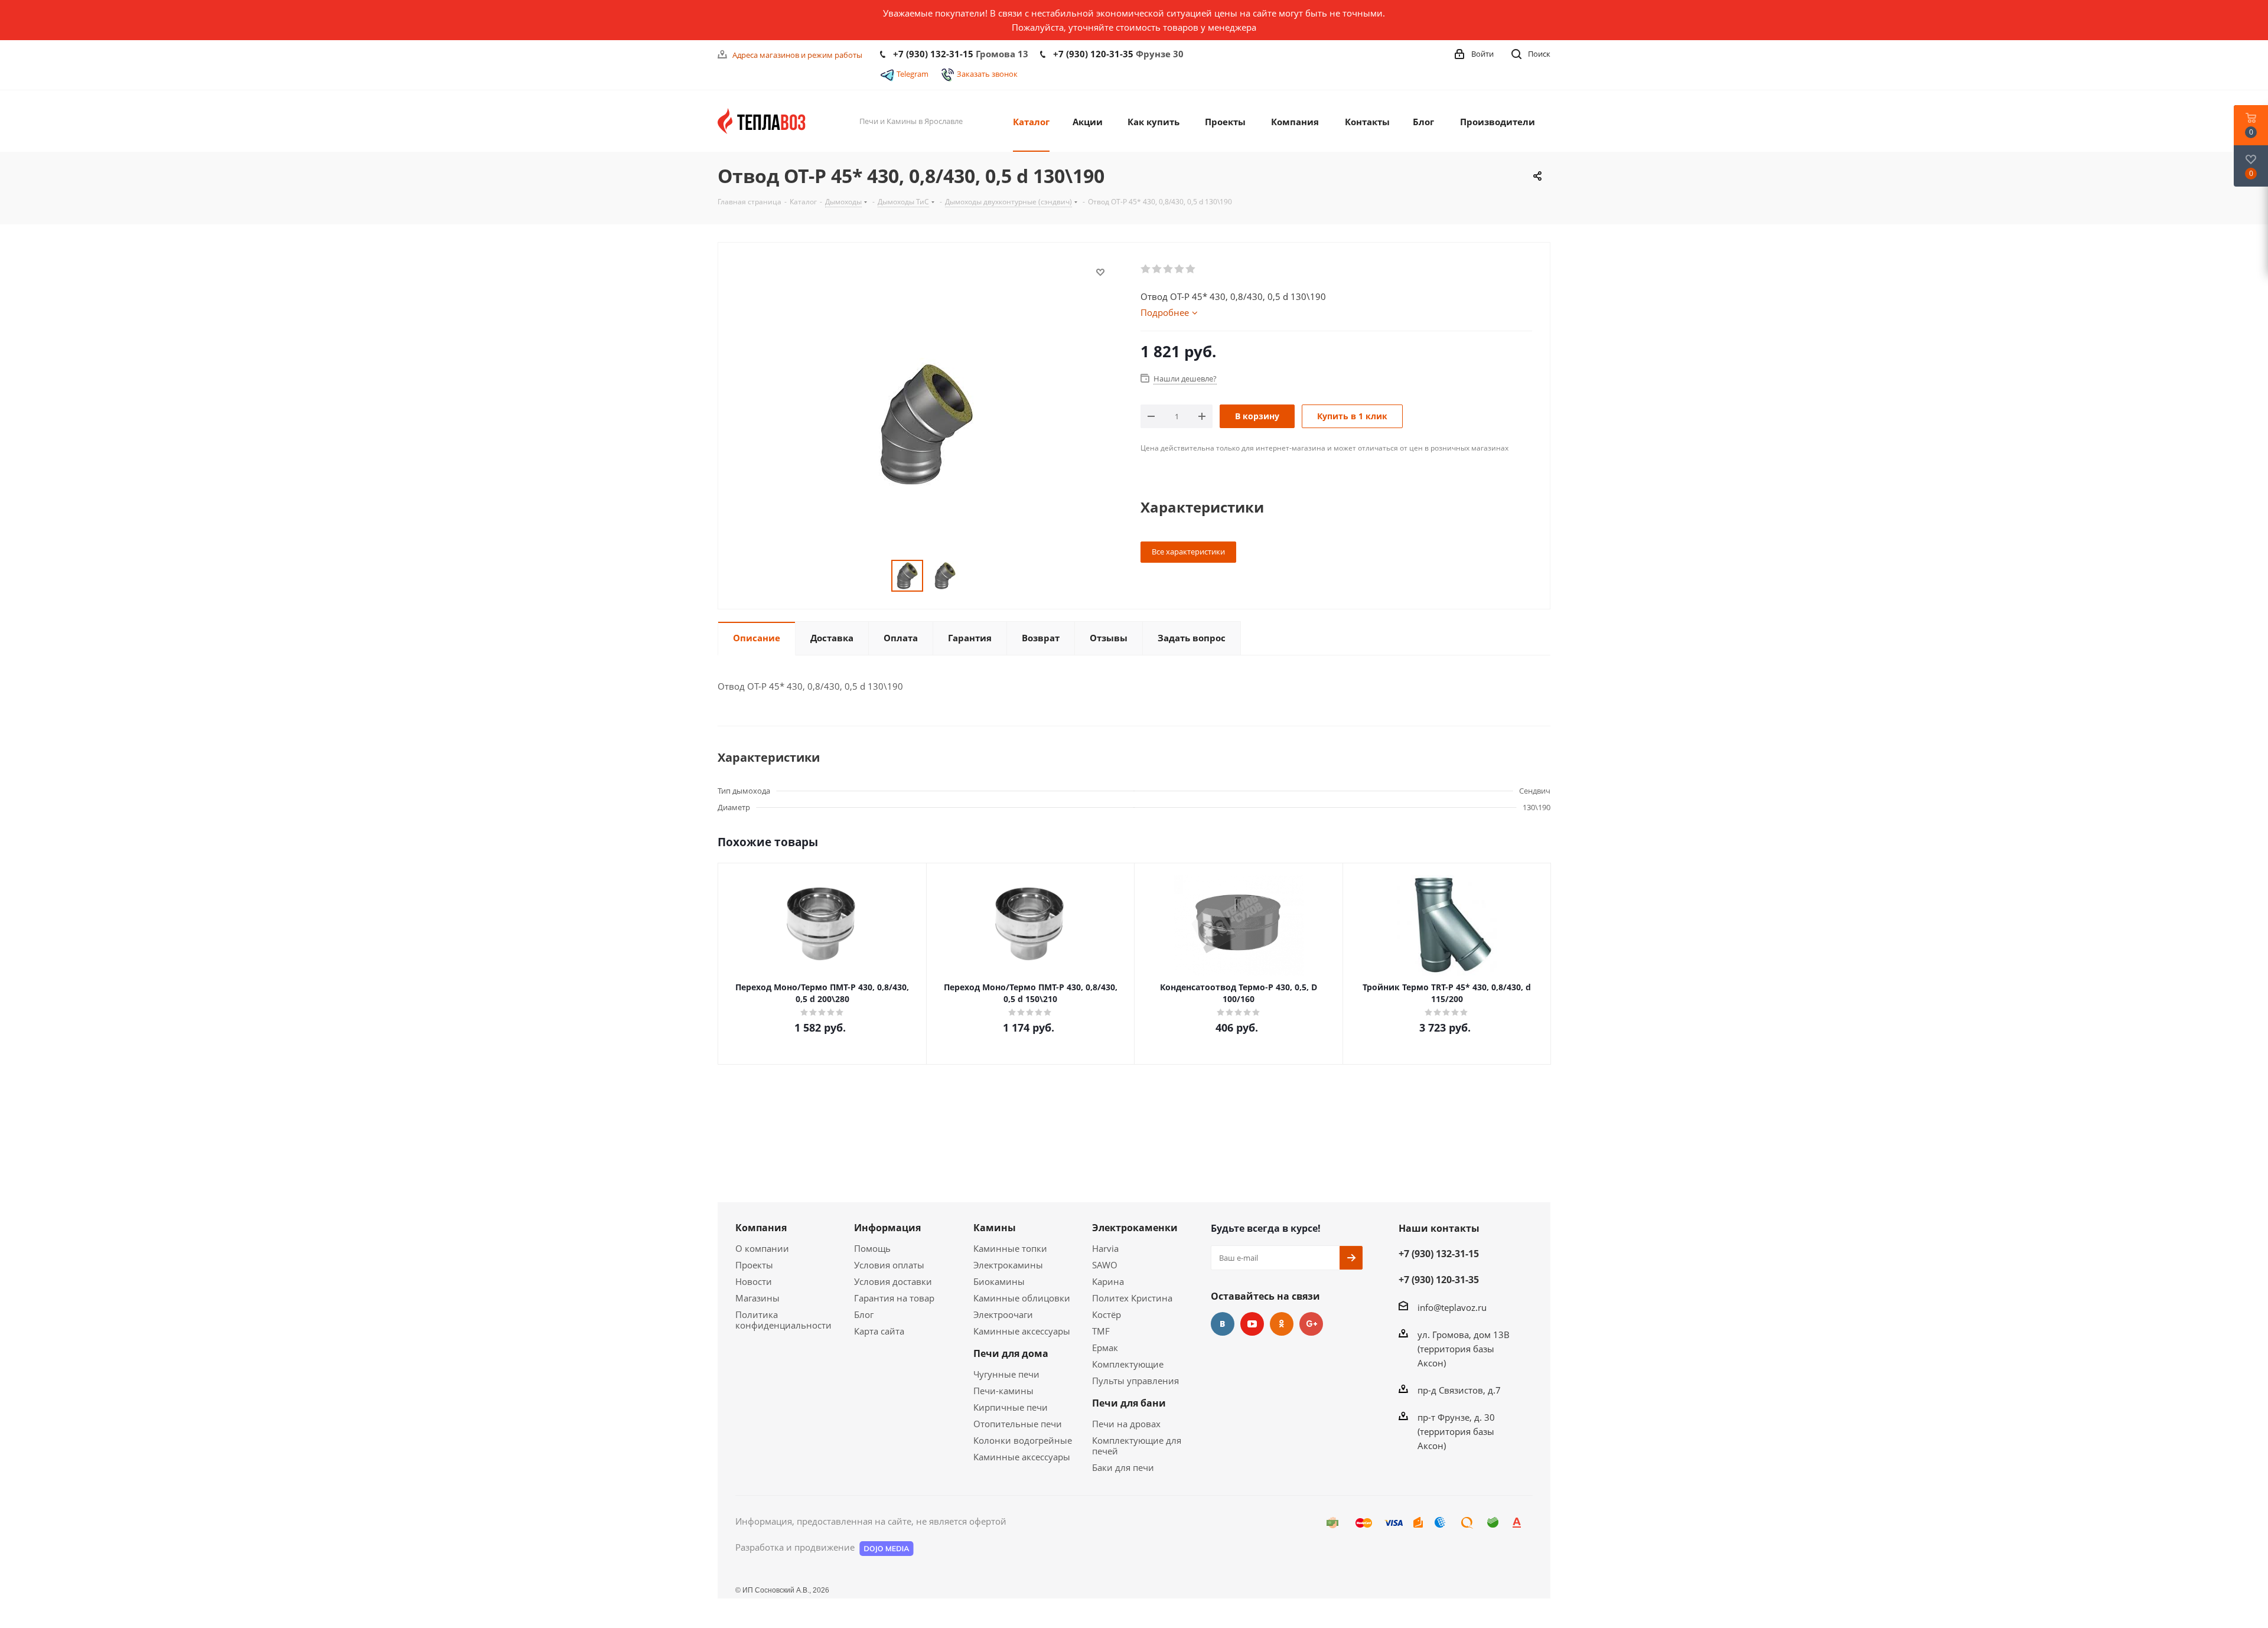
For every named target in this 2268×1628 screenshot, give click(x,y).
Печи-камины (1003, 1391)
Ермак (1105, 1348)
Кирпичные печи (1011, 1407)
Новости (754, 1281)
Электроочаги (1003, 1314)
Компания (761, 1228)
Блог (864, 1314)
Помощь (872, 1248)
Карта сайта (879, 1331)
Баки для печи (1123, 1467)
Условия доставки (893, 1281)
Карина (1108, 1281)
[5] (1191, 269)
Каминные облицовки (1022, 1298)
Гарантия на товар (894, 1298)
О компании (762, 1248)
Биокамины (999, 1281)
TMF (1101, 1331)
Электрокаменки (1135, 1228)
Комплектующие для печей (1137, 1446)
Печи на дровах (1126, 1424)
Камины (995, 1228)
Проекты (754, 1265)
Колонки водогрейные (1023, 1440)
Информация (887, 1228)
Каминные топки (1010, 1248)
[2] (1157, 269)
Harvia (1105, 1248)
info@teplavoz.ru (1452, 1307)
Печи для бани (1129, 1403)
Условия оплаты (889, 1265)
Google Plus (1311, 1324)
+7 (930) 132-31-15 (933, 54)
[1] (1146, 269)
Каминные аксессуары (1022, 1331)
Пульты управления (1135, 1381)
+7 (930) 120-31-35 (1093, 54)
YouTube (1252, 1324)
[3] (1169, 269)
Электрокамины (1008, 1265)
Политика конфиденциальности (783, 1320)
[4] (1180, 269)
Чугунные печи (1006, 1374)
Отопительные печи (1018, 1424)
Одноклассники (1282, 1324)
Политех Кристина (1132, 1298)
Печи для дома (1011, 1353)
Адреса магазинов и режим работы (797, 55)
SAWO (1105, 1265)
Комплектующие (1128, 1364)
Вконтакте (1223, 1324)
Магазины (757, 1298)
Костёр (1107, 1314)
